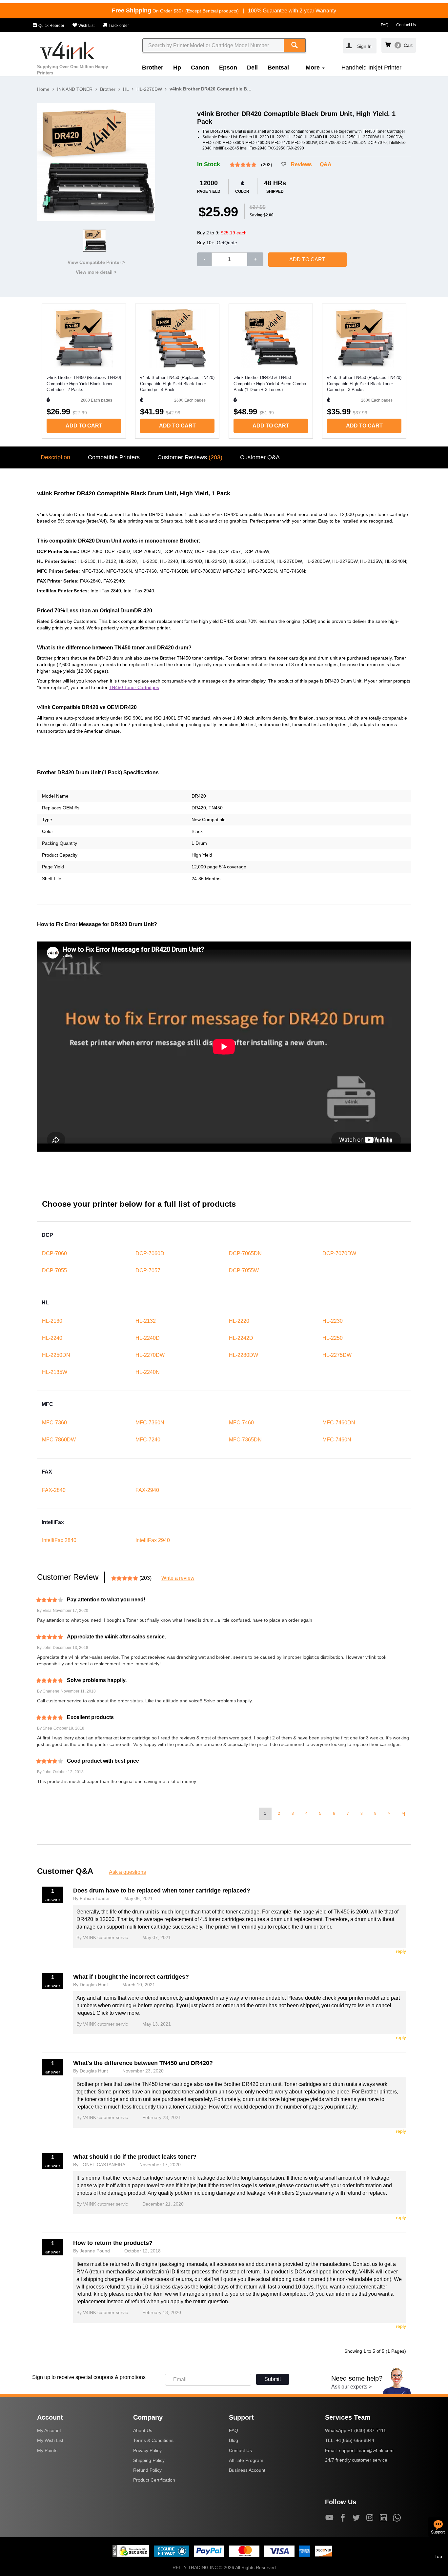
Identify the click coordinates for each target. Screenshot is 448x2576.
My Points (47, 2450)
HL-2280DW (244, 1355)
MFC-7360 (54, 1423)
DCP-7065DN (245, 1253)
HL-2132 (146, 1321)
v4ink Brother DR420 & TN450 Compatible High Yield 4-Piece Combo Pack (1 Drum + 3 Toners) (270, 383)
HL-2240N (148, 1372)
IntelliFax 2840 (59, 1540)
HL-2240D (148, 1338)
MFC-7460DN (339, 1423)
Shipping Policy (149, 2460)
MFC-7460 (241, 1423)
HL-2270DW (149, 89)
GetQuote (227, 243)
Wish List (86, 26)
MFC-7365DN (245, 1440)
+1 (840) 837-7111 (367, 2430)
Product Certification (154, 2480)
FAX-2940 (147, 1490)
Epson (228, 68)
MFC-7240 (148, 1440)
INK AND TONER (75, 89)
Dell (252, 68)
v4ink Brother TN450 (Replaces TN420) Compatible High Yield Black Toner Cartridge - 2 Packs (84, 383)
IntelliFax (53, 1522)
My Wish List (50, 2440)
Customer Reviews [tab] (190, 457)
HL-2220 (239, 1321)
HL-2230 (333, 1321)
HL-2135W (55, 1372)
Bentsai (278, 68)
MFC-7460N (337, 1440)
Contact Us (406, 25)
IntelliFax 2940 (153, 1540)
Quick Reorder (51, 26)
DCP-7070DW (339, 1253)
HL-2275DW (337, 1355)
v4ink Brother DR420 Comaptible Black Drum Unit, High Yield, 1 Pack (211, 89)
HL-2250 (333, 1338)
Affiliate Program (246, 2460)
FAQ (385, 25)
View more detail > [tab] (96, 272)
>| (403, 1813)
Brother (153, 68)
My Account (49, 2430)
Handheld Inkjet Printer (371, 68)
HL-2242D (241, 1338)
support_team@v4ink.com (366, 2450)
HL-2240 (52, 1338)
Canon (200, 68)
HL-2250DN (56, 1355)
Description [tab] (55, 457)
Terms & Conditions (153, 2440)
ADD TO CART (307, 259)
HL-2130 (52, 1321)
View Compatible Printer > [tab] (96, 262)
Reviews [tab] (301, 164)
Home (43, 89)
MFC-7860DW (59, 1440)
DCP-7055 (54, 1270)
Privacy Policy (147, 2450)
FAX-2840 (54, 1490)
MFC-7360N (150, 1423)
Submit (273, 2379)
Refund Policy (147, 2470)
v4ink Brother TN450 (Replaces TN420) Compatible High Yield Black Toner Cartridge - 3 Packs (364, 383)
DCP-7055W (244, 1270)
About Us (143, 2430)
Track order (118, 26)
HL (126, 89)
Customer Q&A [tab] (260, 457)
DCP (47, 1235)
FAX (47, 1472)
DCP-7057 (148, 1270)
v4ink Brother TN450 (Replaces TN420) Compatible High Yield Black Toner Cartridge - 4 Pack (177, 383)
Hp (177, 68)
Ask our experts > (351, 2387)
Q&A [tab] (326, 164)
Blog (234, 2440)
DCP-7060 (54, 1253)
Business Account (247, 2470)
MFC (47, 1404)
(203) (267, 165)
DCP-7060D (150, 1253)
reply (401, 1951)
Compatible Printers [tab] (114, 457)
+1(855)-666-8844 (355, 2440)
